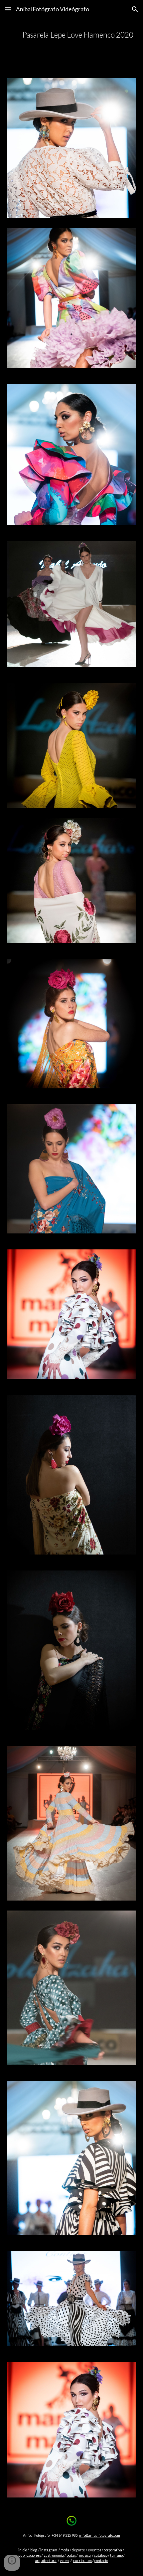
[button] (8, 9)
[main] (72, 35)
